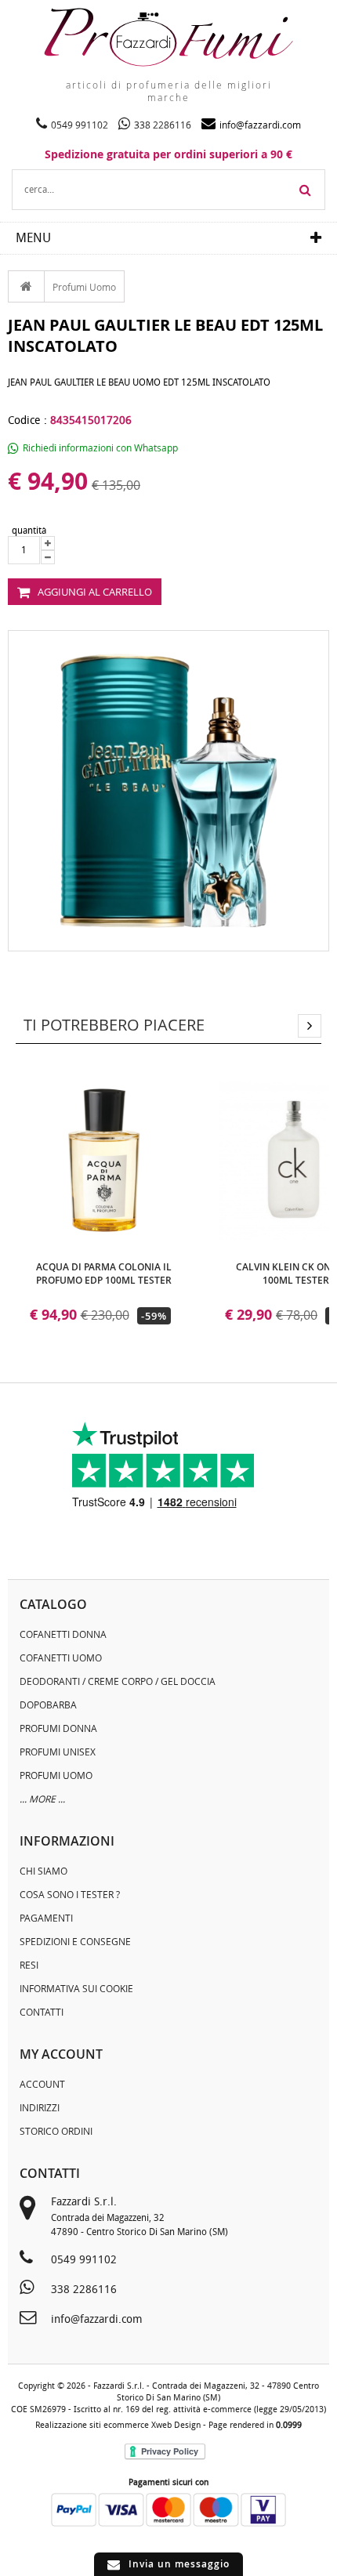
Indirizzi (40, 2107)
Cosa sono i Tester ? (70, 1894)
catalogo (53, 1604)
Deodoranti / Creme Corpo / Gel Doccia (118, 1681)
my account (61, 2054)
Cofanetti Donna (63, 1634)
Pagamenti (46, 1918)
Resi (29, 1965)
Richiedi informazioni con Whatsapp (100, 447)
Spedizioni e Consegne (75, 1941)
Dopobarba (48, 1705)
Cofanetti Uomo (61, 1658)
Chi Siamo (43, 1871)
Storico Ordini (56, 2131)
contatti (50, 2173)
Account (42, 2084)
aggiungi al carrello (95, 592)
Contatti (42, 2012)
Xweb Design (176, 2425)
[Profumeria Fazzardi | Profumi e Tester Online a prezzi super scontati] (168, 37)
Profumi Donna (58, 1728)
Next (310, 1026)
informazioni (67, 1841)
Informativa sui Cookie (76, 1988)
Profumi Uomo (84, 287)
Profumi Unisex (58, 1752)
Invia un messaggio (179, 2564)
